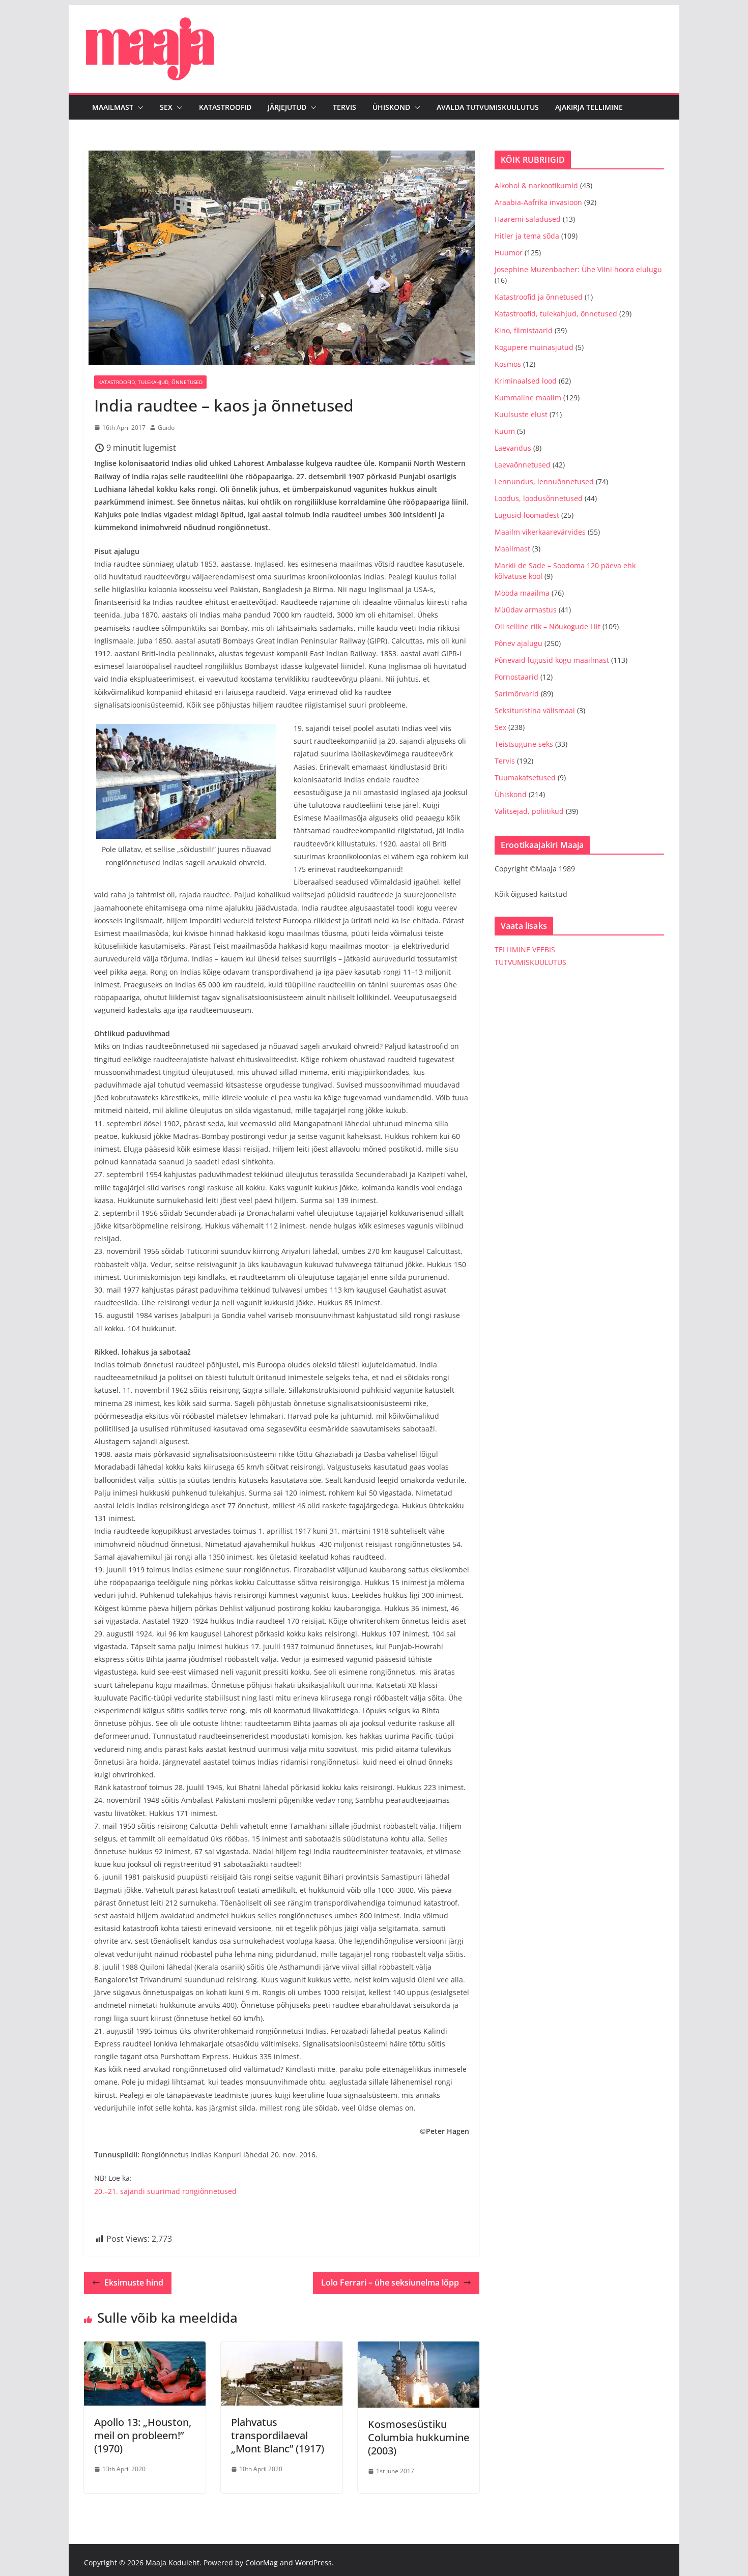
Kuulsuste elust (521, 414)
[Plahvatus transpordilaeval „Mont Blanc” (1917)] (282, 2349)
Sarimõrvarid (517, 694)
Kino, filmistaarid (524, 330)
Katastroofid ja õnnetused (539, 297)
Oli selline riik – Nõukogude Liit (548, 626)
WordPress (313, 2563)
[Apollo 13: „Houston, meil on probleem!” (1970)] (145, 2349)
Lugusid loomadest (527, 515)
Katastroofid (225, 107)
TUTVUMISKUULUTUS (530, 962)
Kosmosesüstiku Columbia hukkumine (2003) (419, 2437)
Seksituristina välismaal (535, 710)
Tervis (344, 107)
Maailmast (113, 107)
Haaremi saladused (528, 219)
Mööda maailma (522, 593)
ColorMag (262, 2563)
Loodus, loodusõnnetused (539, 498)
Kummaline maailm (528, 398)
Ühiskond (391, 107)
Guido (166, 428)
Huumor (509, 253)
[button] (138, 107)
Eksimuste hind (134, 2282)
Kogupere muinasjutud (534, 347)
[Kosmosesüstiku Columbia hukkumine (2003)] (419, 2349)
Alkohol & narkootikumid (536, 185)
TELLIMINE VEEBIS (525, 949)
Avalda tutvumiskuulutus (488, 107)
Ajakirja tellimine (589, 107)
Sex (166, 107)
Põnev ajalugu (519, 643)
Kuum (505, 431)
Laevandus (513, 448)
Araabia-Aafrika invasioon (538, 202)
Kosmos (508, 364)
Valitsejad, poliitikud (529, 811)
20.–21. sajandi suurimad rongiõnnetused (165, 2191)
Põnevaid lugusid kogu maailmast (552, 660)
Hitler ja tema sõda (527, 236)
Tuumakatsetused (525, 778)
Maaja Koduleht (172, 2563)
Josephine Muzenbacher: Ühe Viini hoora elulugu (578, 269)
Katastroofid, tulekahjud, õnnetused (150, 382)
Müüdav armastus (526, 610)
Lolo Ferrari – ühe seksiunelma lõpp (390, 2282)
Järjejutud (287, 107)
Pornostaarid (516, 677)
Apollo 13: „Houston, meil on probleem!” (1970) (143, 2435)
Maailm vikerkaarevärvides (540, 532)
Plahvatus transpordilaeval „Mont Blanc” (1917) (278, 2435)
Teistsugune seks (524, 744)
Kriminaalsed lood (526, 381)
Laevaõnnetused (523, 465)
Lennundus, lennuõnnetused (544, 481)
